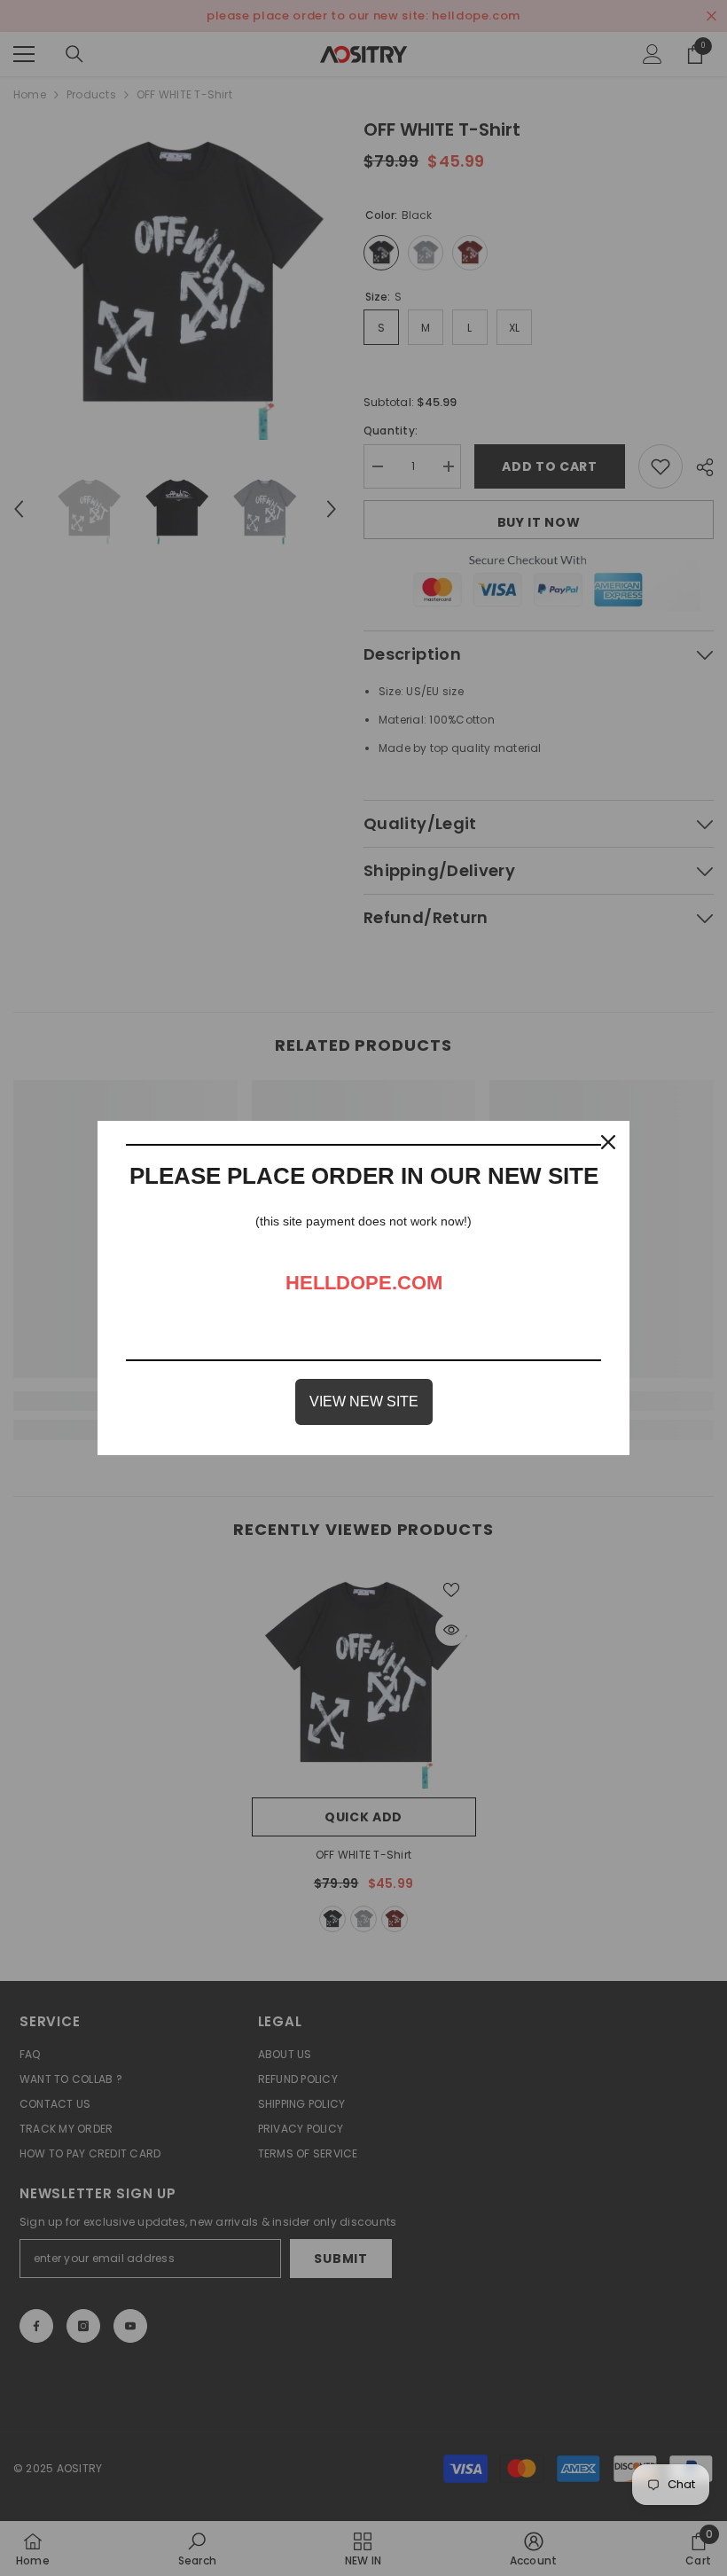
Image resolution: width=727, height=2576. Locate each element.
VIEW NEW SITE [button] (364, 1402)
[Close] (608, 1142)
